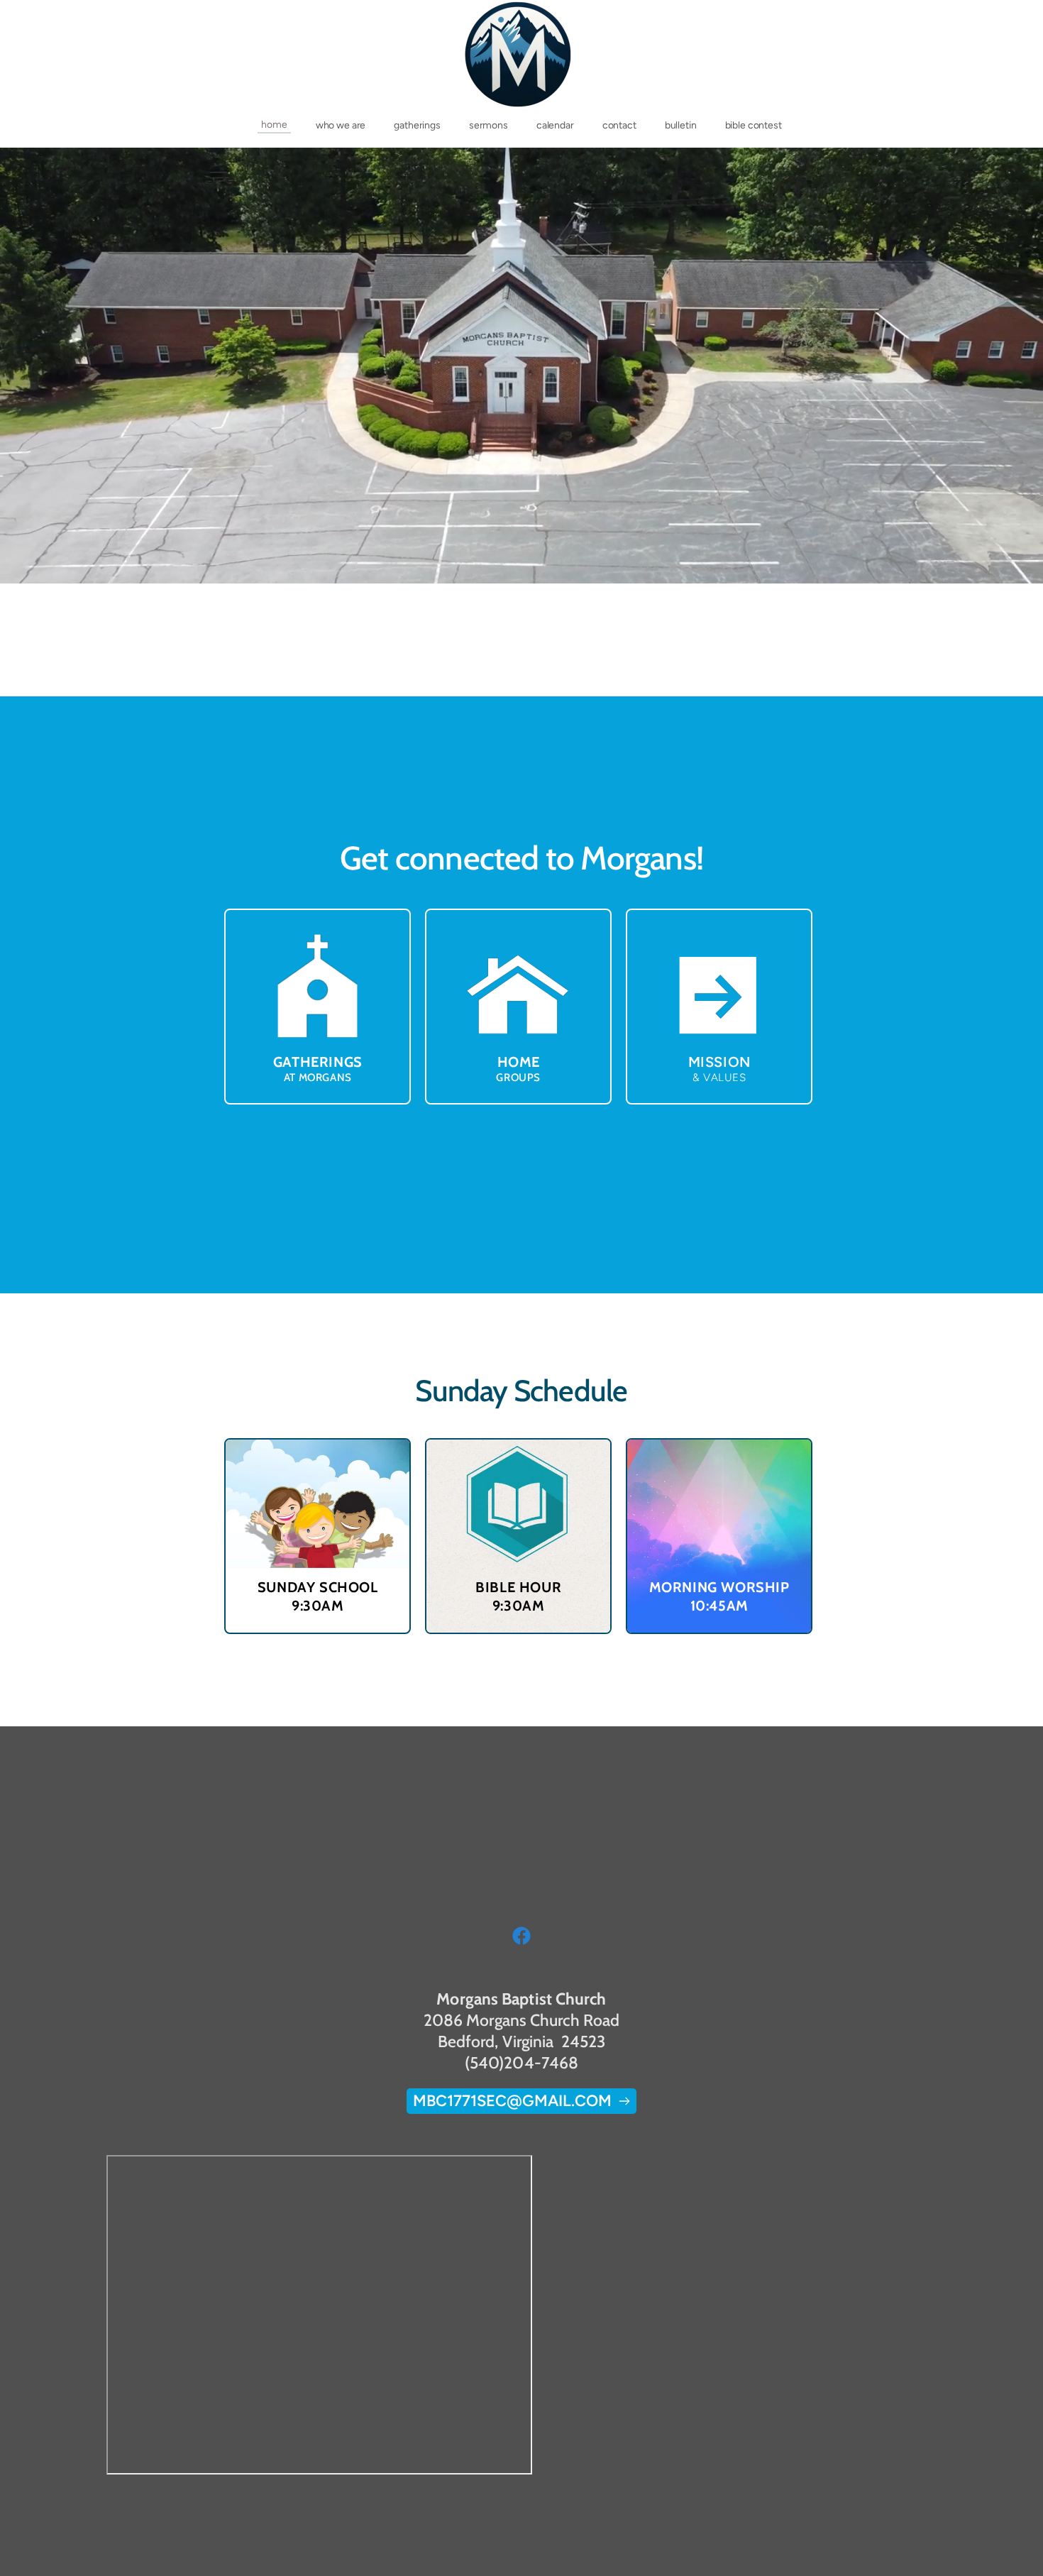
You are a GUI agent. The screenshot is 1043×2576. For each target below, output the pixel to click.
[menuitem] (274, 125)
